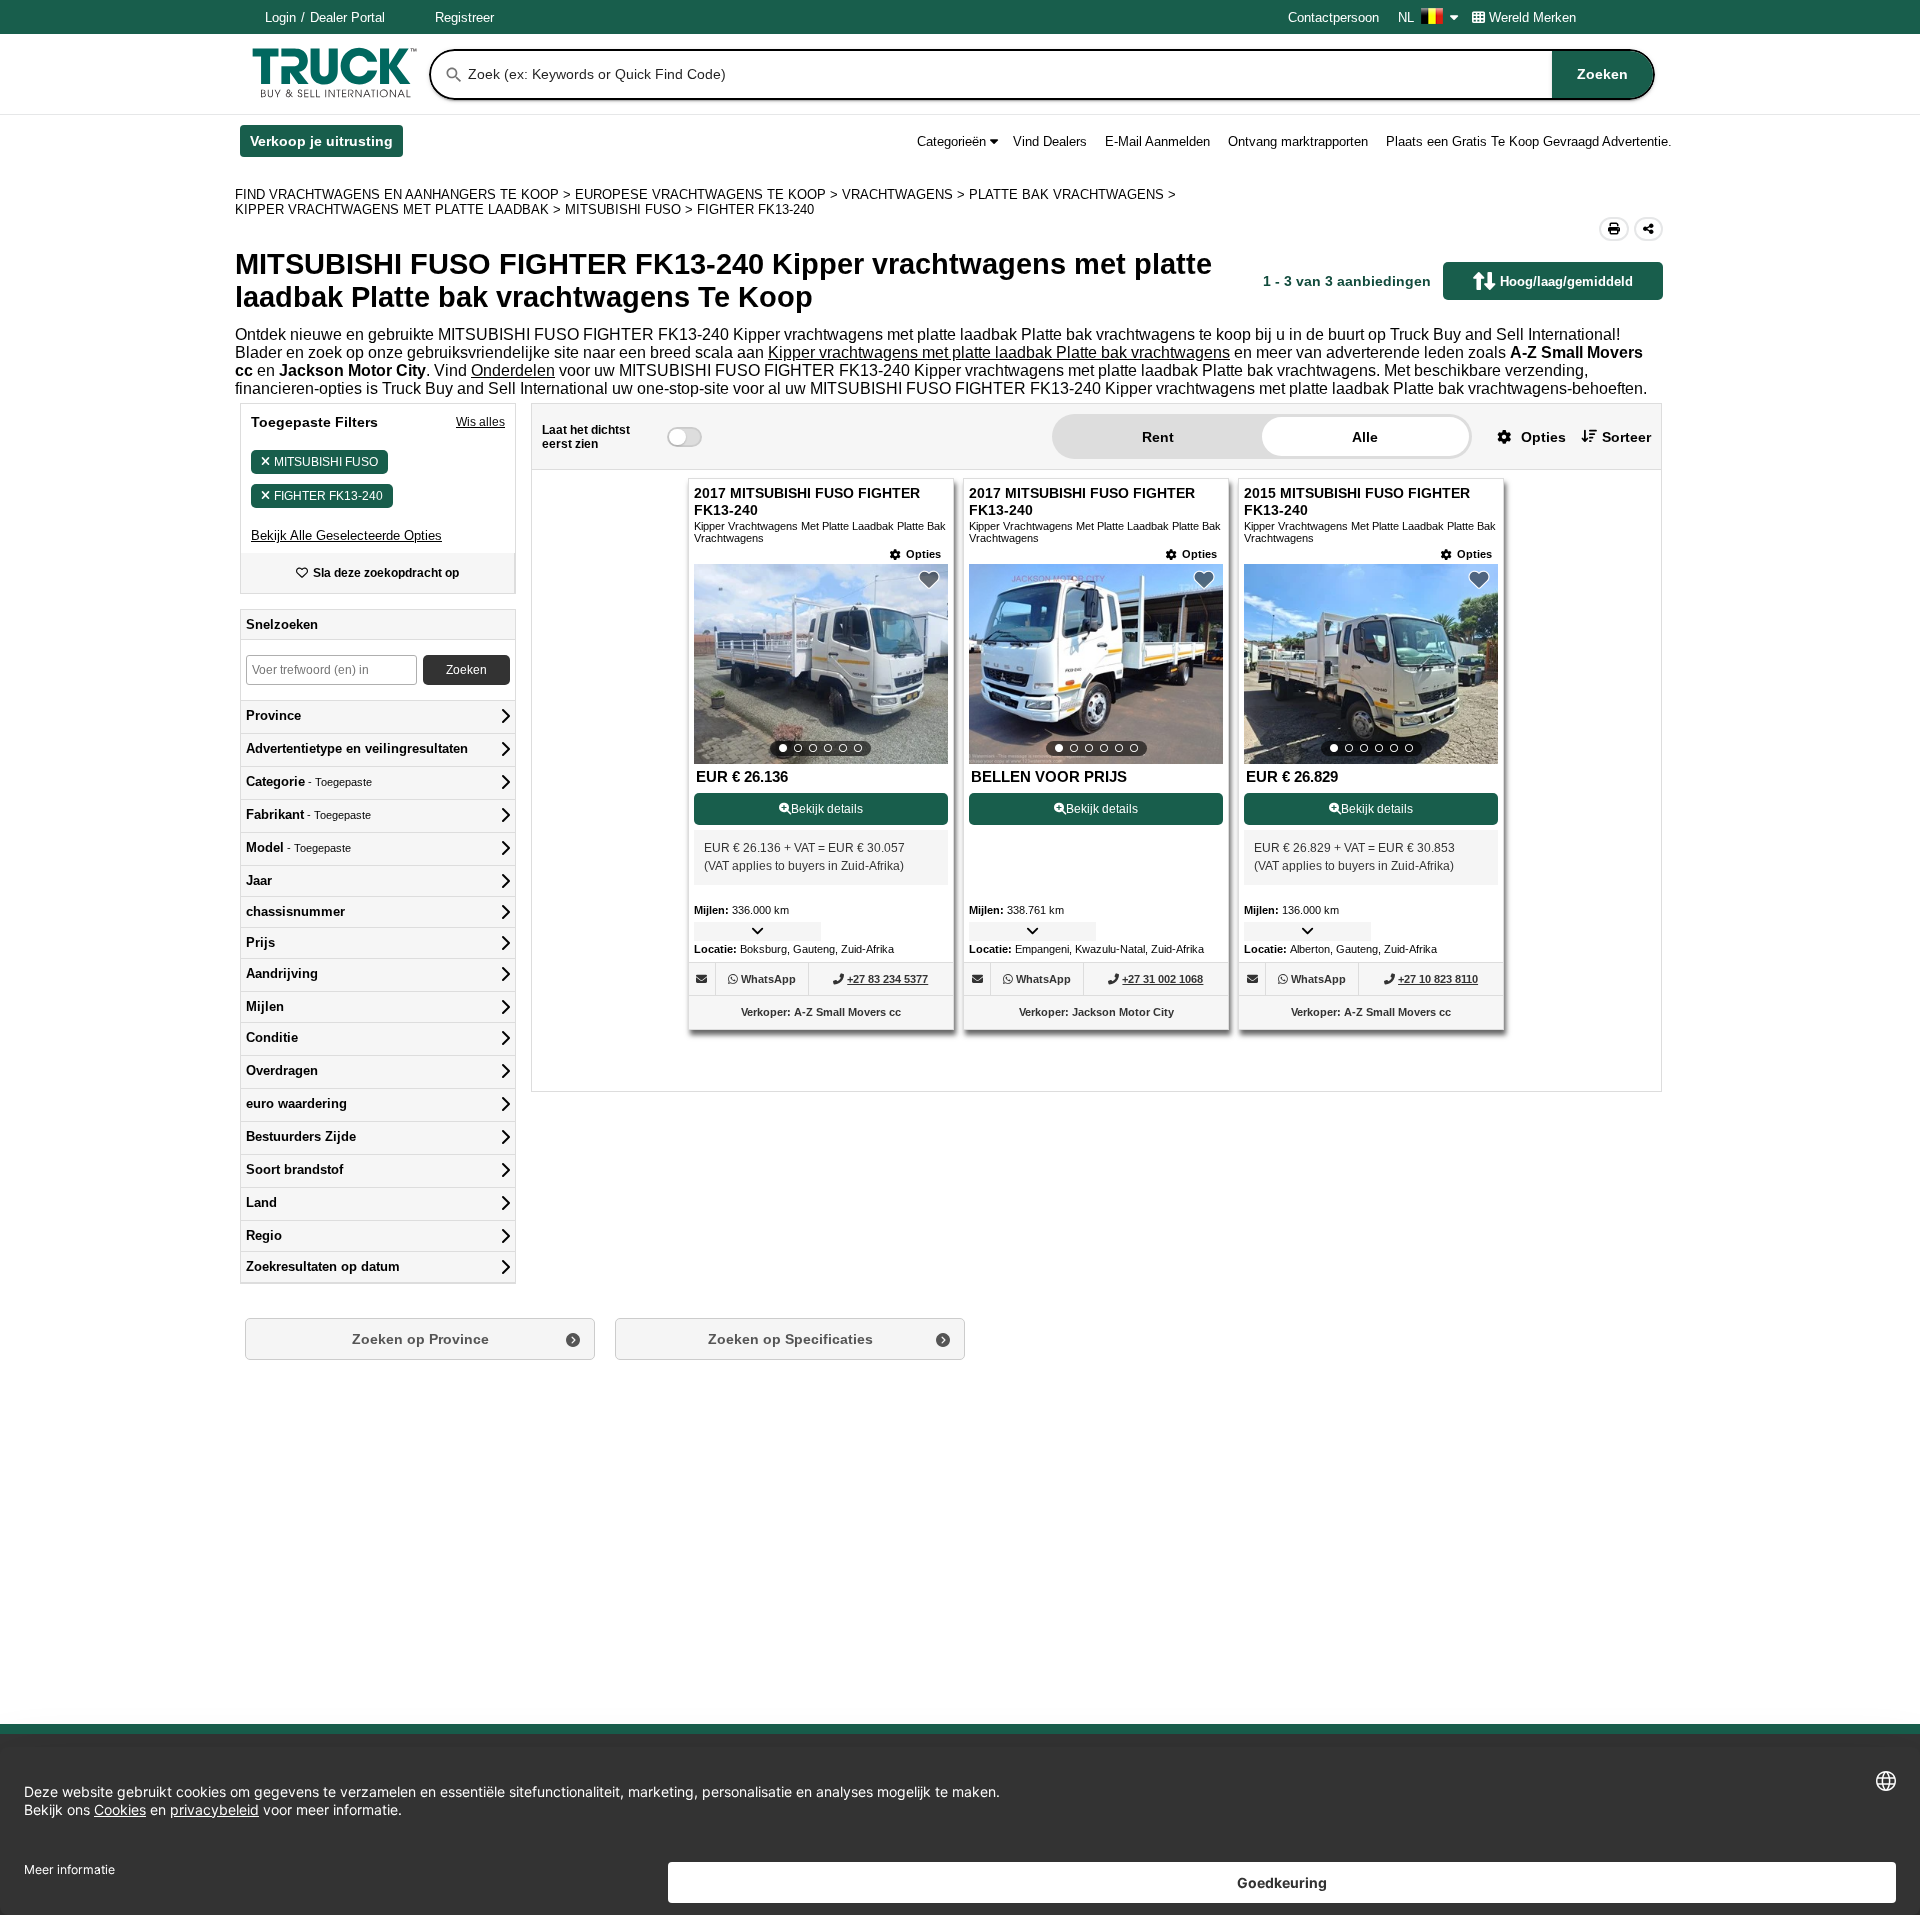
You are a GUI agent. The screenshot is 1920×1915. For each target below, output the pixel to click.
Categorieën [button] (951, 141)
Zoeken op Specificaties (790, 1339)
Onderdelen (513, 370)
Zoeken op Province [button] (420, 1339)
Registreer (464, 17)
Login (280, 17)
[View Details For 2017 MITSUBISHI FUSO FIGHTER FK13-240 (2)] (1096, 664)
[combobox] (1059, 74)
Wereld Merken (1532, 17)
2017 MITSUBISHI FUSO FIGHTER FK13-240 (807, 502)
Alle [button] (1365, 437)
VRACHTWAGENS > (905, 194)
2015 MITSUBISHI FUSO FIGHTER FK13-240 (1357, 502)
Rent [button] (1158, 437)
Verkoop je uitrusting (326, 145)
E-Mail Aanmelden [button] (1157, 141)
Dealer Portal (347, 17)
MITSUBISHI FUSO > (631, 209)
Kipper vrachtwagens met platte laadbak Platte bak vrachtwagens (999, 352)
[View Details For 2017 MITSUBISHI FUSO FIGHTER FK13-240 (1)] (821, 664)
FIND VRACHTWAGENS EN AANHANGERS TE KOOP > (405, 194)
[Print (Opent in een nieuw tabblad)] (1614, 229)
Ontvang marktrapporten (1298, 141)
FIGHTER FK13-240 (328, 496)
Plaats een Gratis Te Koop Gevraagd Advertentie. (1529, 141)
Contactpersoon (1333, 17)
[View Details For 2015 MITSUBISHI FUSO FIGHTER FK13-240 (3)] (1371, 664)
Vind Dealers (1050, 141)
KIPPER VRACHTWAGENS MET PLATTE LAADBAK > (400, 209)
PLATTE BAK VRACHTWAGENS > (1074, 194)
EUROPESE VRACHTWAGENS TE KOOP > (708, 194)
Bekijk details (827, 809)
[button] (346, 535)
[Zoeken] (454, 75)
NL (1406, 17)
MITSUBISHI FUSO (326, 462)
